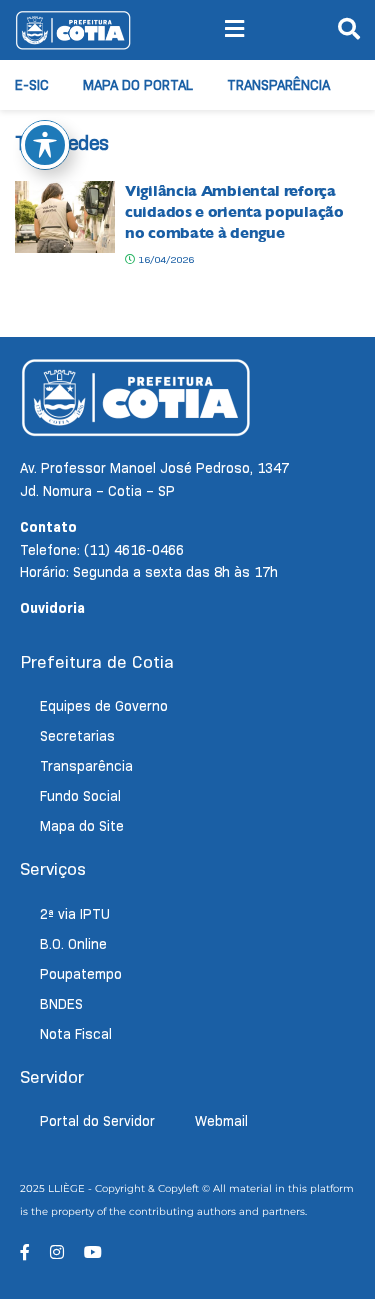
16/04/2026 (164, 259)
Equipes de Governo (104, 706)
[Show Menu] (234, 30)
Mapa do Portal (138, 85)
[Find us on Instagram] (57, 1252)
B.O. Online (73, 944)
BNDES (61, 1004)
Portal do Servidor (97, 1121)
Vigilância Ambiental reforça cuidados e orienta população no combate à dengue (234, 212)
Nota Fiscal (76, 1034)
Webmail (221, 1121)
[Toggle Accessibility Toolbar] (45, 145)
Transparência (278, 85)
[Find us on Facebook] (25, 1252)
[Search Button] (349, 30)
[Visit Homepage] (73, 30)
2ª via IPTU (75, 914)
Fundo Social (80, 796)
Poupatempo (81, 974)
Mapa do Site (82, 826)
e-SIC (32, 85)
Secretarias (77, 736)
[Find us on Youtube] (93, 1252)
